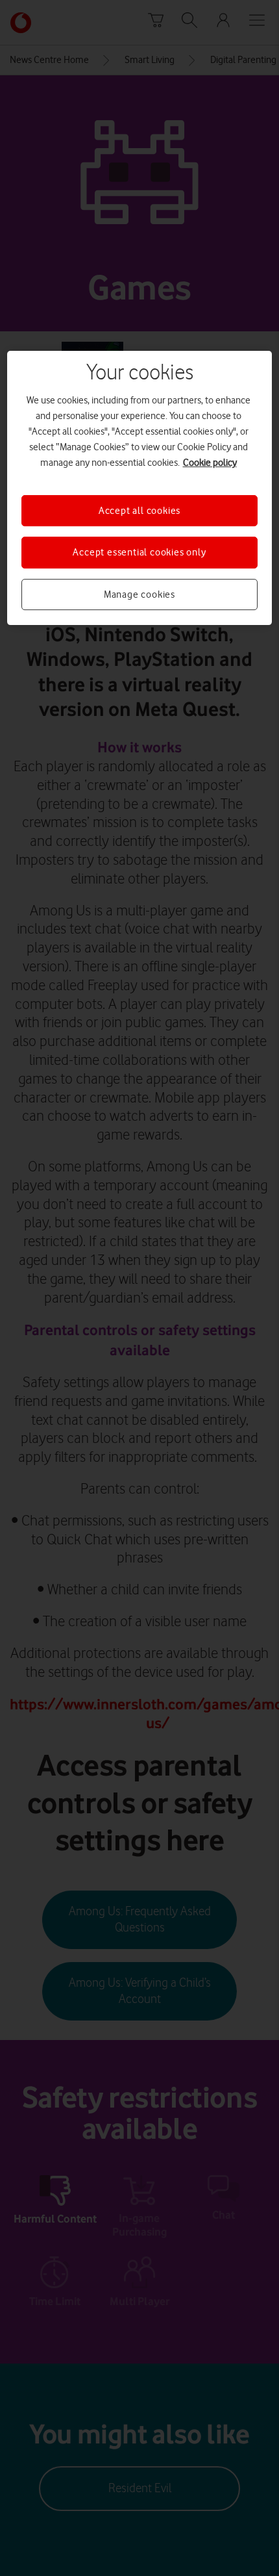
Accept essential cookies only (139, 552)
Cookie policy (210, 463)
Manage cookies (139, 594)
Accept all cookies (139, 511)
